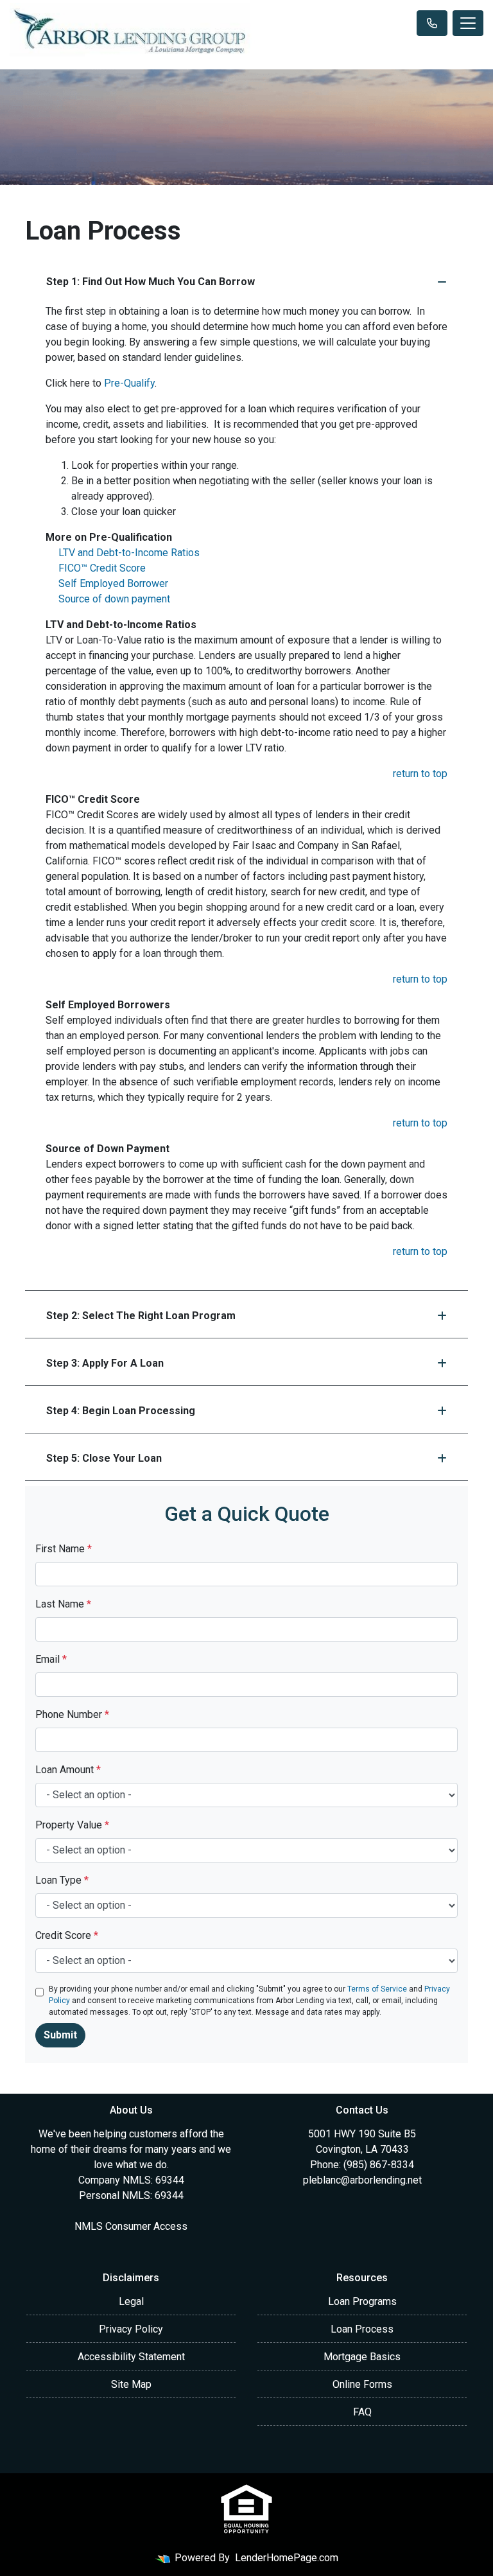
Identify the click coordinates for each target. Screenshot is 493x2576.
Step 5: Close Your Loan (104, 1458)
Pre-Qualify (129, 383)
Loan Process (362, 2329)
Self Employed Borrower (113, 583)
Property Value (72, 1825)
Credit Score (67, 1935)
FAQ (362, 2412)
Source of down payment (114, 599)
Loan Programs (362, 2301)
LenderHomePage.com (287, 2558)
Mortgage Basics (362, 2357)
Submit (60, 2035)
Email (51, 1659)
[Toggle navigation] (468, 23)
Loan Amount (68, 1770)
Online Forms (362, 2384)
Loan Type (62, 1880)
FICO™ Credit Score (102, 568)
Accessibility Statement (131, 2357)
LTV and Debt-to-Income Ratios (129, 553)
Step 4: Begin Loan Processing (121, 1411)
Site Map (131, 2384)
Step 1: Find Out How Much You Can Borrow (151, 282)
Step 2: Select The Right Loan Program (141, 1316)
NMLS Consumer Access (131, 2226)
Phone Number (72, 1714)
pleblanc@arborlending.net (362, 2180)
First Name (64, 1549)
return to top (420, 774)
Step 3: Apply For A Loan (105, 1363)
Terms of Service (377, 1989)
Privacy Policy (131, 2329)
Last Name (63, 1604)
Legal (131, 2301)
